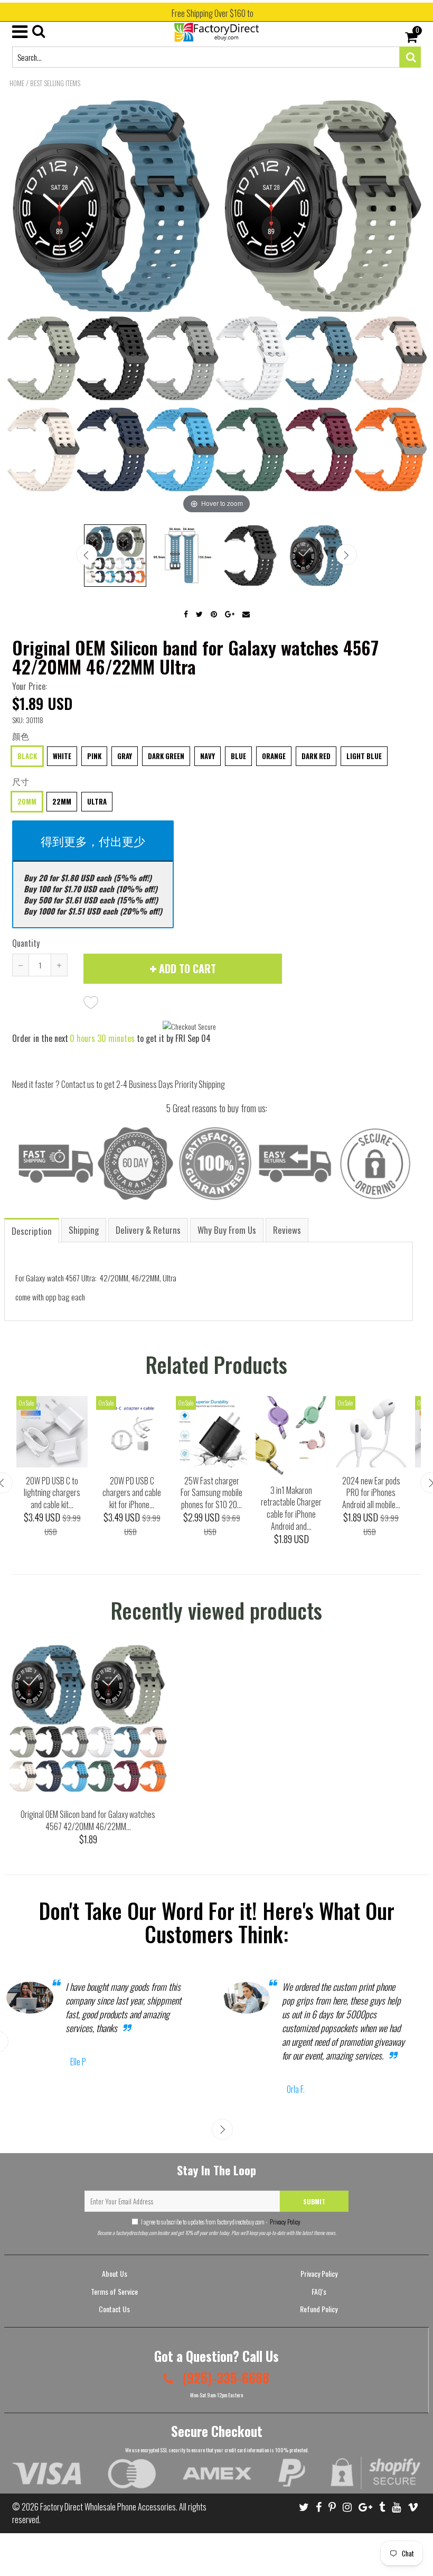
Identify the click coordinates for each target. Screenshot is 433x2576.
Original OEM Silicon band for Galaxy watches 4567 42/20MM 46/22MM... (88, 1820)
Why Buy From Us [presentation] (227, 1230)
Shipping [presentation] (84, 1230)
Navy (208, 756)
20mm (27, 801)
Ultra (97, 801)
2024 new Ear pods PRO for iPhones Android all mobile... (371, 1493)
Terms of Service (114, 2291)
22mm (62, 801)
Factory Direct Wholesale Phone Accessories (108, 2507)
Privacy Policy (285, 2222)
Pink (94, 756)
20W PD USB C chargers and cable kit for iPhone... (132, 1493)
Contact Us (114, 2309)
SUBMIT (314, 2201)
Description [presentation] (32, 1231)
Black (27, 756)
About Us (115, 2273)
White (62, 756)
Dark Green (166, 756)
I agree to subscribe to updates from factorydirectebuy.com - (221, 2222)
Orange (274, 756)
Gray (125, 756)
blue (238, 756)
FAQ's (319, 2291)
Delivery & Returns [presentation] (148, 1230)
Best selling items (55, 83)
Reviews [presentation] (287, 1230)
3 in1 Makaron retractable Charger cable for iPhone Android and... (291, 1508)
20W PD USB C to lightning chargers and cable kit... (52, 1493)
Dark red (316, 756)
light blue (364, 756)
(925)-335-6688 (224, 2378)
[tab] (32, 1230)
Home (17, 83)
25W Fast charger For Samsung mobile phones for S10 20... (211, 1493)
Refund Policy (319, 2309)
